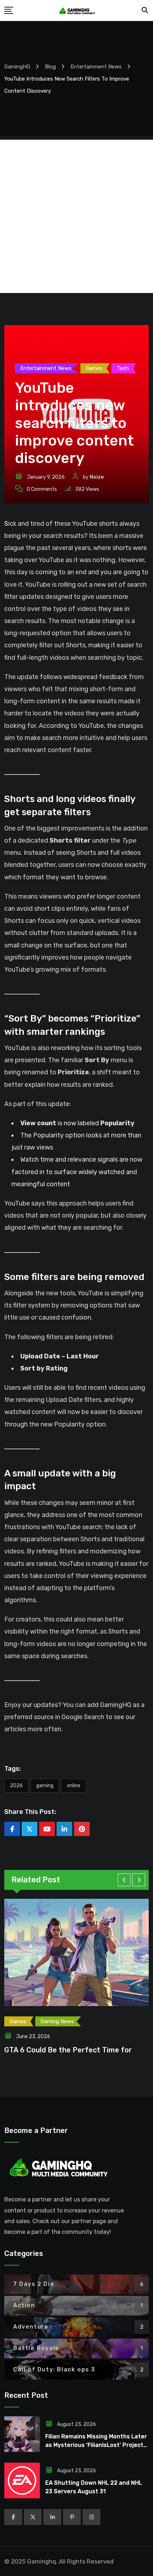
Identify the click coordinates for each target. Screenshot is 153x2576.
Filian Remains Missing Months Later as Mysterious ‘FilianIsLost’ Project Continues (96, 2445)
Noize (97, 477)
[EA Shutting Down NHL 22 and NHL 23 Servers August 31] (22, 2480)
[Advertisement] (76, 216)
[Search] (145, 10)
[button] (124, 1880)
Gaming (45, 1786)
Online (74, 1786)
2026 (16, 1786)
